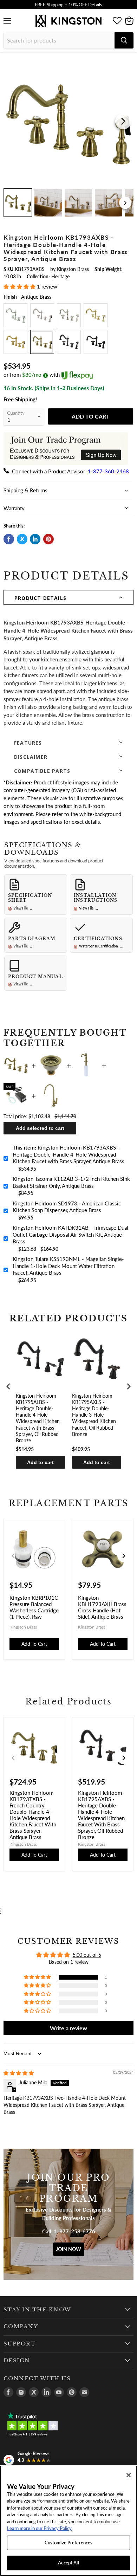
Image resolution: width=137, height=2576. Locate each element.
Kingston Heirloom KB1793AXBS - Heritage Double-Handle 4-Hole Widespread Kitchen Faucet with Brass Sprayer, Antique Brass (68, 1154)
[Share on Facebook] (9, 539)
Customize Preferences (69, 2543)
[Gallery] (68, 138)
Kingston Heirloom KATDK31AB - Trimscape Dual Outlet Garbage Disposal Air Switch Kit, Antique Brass (70, 1234)
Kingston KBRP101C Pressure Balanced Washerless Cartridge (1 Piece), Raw (34, 1607)
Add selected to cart (40, 1128)
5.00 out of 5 (87, 1955)
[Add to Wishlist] (128, 62)
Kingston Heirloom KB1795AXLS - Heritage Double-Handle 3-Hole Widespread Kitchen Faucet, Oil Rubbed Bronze (94, 1415)
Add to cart (40, 1462)
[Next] (123, 121)
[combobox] (59, 40)
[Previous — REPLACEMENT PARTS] (13, 1556)
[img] (19, 2073)
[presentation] (8, 1386)
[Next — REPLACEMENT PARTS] (124, 1556)
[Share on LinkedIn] (35, 539)
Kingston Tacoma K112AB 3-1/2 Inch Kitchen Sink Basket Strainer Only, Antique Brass (71, 1182)
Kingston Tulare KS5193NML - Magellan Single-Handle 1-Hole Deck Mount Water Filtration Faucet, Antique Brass (68, 1266)
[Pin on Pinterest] (48, 539)
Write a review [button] (68, 2028)
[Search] (124, 40)
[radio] (15, 315)
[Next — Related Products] (124, 1758)
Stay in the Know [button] (37, 2310)
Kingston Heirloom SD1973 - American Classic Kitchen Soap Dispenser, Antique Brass (67, 1207)
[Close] (129, 2475)
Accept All (68, 2563)
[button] (20, 286)
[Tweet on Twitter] (22, 539)
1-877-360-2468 (108, 471)
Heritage (60, 276)
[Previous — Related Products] (13, 1758)
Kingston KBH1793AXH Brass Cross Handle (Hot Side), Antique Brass (102, 1607)
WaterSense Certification (101, 946)
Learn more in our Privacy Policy (39, 2528)
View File (23, 908)
